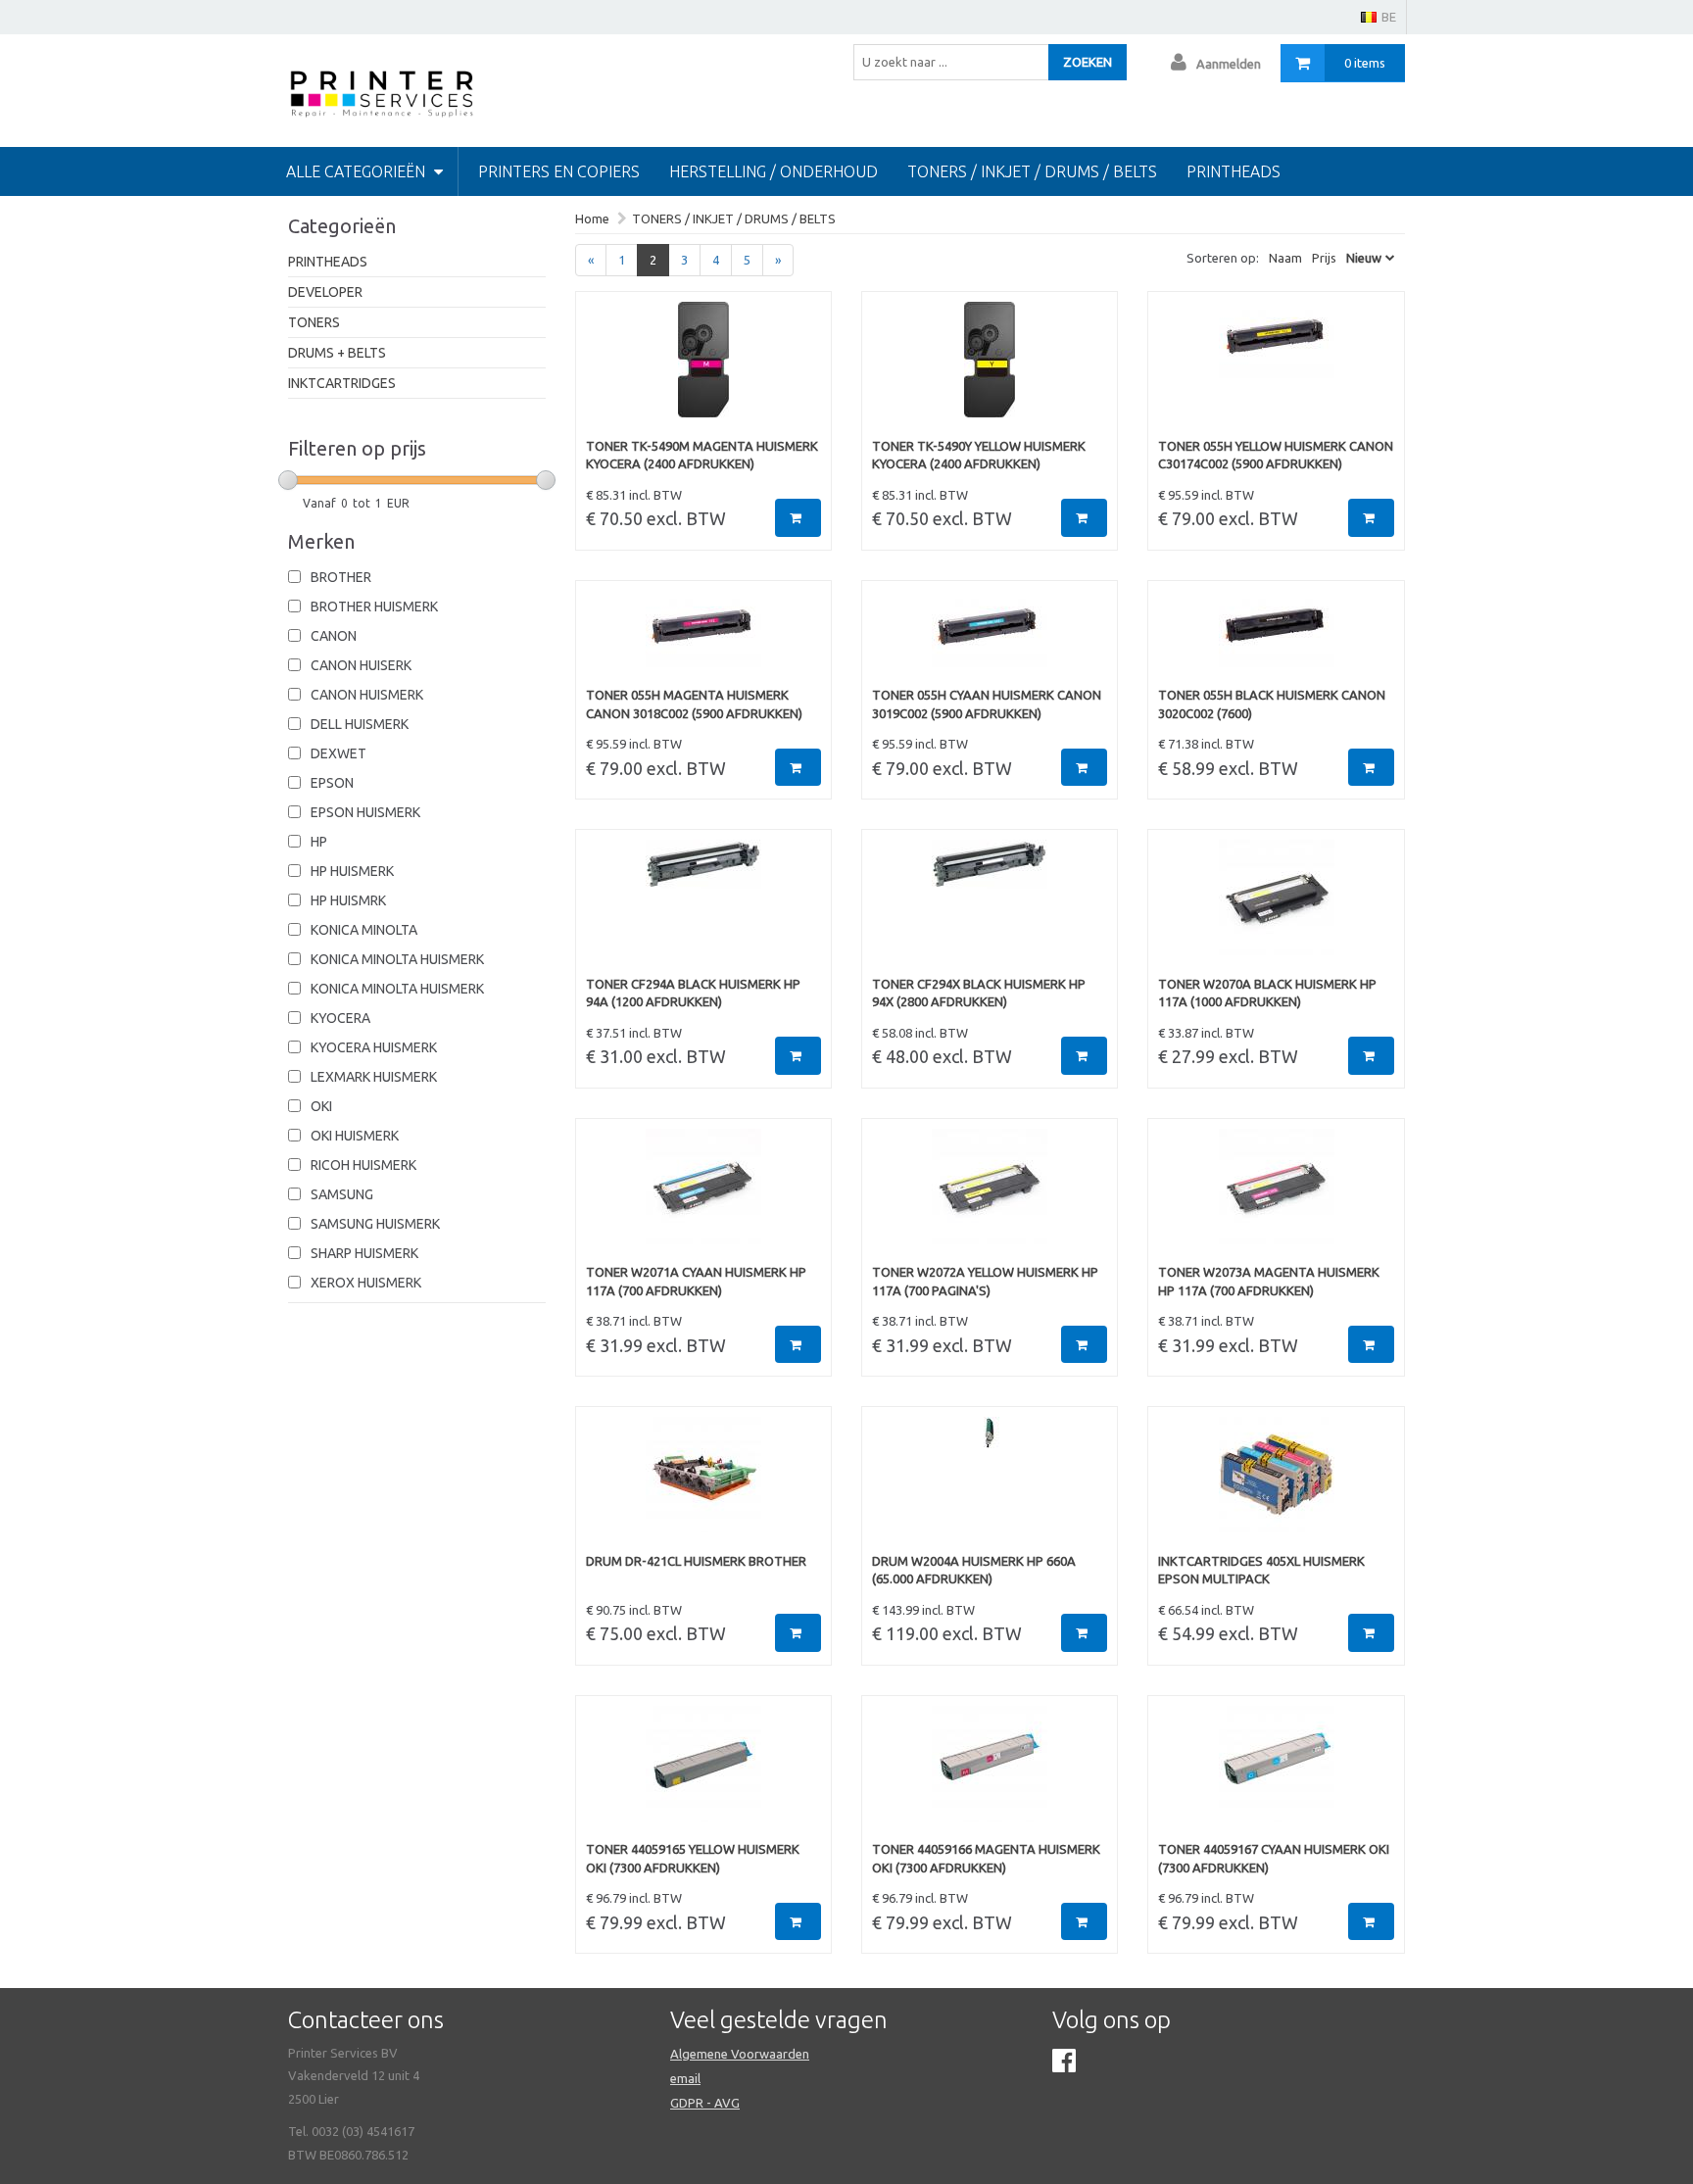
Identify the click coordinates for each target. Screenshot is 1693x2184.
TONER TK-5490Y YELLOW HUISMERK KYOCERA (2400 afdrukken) (979, 455)
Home (592, 218)
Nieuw (1364, 258)
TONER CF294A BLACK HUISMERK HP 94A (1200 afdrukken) (693, 993)
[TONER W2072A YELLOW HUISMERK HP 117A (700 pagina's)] (990, 1196)
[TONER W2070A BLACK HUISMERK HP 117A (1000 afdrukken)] (1276, 907)
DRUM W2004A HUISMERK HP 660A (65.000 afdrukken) (974, 1570)
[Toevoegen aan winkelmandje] (798, 518)
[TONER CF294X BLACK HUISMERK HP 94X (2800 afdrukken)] (990, 907)
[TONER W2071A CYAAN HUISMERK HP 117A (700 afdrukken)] (703, 1196)
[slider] (288, 480)
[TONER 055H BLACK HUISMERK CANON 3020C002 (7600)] (1276, 639)
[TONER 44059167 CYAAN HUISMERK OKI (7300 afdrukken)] (1276, 1773)
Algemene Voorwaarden (740, 2054)
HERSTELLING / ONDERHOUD (774, 171)
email (685, 2078)
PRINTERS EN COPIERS (559, 171)
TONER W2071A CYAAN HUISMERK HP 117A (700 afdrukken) (696, 1281)
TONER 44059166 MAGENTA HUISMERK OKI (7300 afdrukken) (986, 1858)
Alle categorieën (358, 171)
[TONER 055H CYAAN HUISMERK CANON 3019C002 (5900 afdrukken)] (990, 639)
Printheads (1233, 171)
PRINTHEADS (328, 262)
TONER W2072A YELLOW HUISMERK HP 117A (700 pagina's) (985, 1281)
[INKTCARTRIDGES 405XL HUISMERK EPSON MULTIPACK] (1276, 1484)
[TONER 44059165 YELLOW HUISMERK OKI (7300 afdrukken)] (703, 1773)
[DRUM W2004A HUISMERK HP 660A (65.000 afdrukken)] (990, 1484)
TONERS (314, 322)
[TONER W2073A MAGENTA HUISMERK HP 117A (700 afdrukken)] (1276, 1196)
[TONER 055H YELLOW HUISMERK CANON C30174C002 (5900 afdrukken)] (1276, 369)
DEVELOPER (325, 292)
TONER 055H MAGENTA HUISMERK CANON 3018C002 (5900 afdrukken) (694, 704)
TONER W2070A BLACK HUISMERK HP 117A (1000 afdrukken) (1267, 993)
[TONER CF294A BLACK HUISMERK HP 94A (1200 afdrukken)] (703, 907)
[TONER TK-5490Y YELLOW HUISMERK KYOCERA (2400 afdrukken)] (990, 369)
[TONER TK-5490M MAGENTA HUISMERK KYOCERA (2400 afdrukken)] (703, 369)
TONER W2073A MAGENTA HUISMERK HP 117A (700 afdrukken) (1269, 1281)
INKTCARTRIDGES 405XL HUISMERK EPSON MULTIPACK (1261, 1570)
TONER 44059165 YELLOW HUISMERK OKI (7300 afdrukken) (693, 1858)
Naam (1285, 258)
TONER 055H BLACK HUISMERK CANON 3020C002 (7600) (1272, 704)
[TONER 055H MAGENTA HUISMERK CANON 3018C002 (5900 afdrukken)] (703, 639)
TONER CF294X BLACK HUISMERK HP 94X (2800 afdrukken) (979, 993)
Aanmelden (1229, 64)
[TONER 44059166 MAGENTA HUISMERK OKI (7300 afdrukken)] (990, 1773)
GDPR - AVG (705, 2103)
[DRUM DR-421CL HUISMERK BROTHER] (703, 1484)
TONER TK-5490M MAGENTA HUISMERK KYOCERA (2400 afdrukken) (702, 455)
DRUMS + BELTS (337, 353)
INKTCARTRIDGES (342, 383)
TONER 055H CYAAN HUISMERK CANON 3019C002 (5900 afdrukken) (987, 704)
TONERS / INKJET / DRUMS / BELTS (1032, 171)
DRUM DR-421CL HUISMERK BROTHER (696, 1561)
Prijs (1324, 258)
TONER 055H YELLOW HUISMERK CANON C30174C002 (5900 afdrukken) (1276, 455)
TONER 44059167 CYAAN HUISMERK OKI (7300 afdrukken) (1274, 1858)
